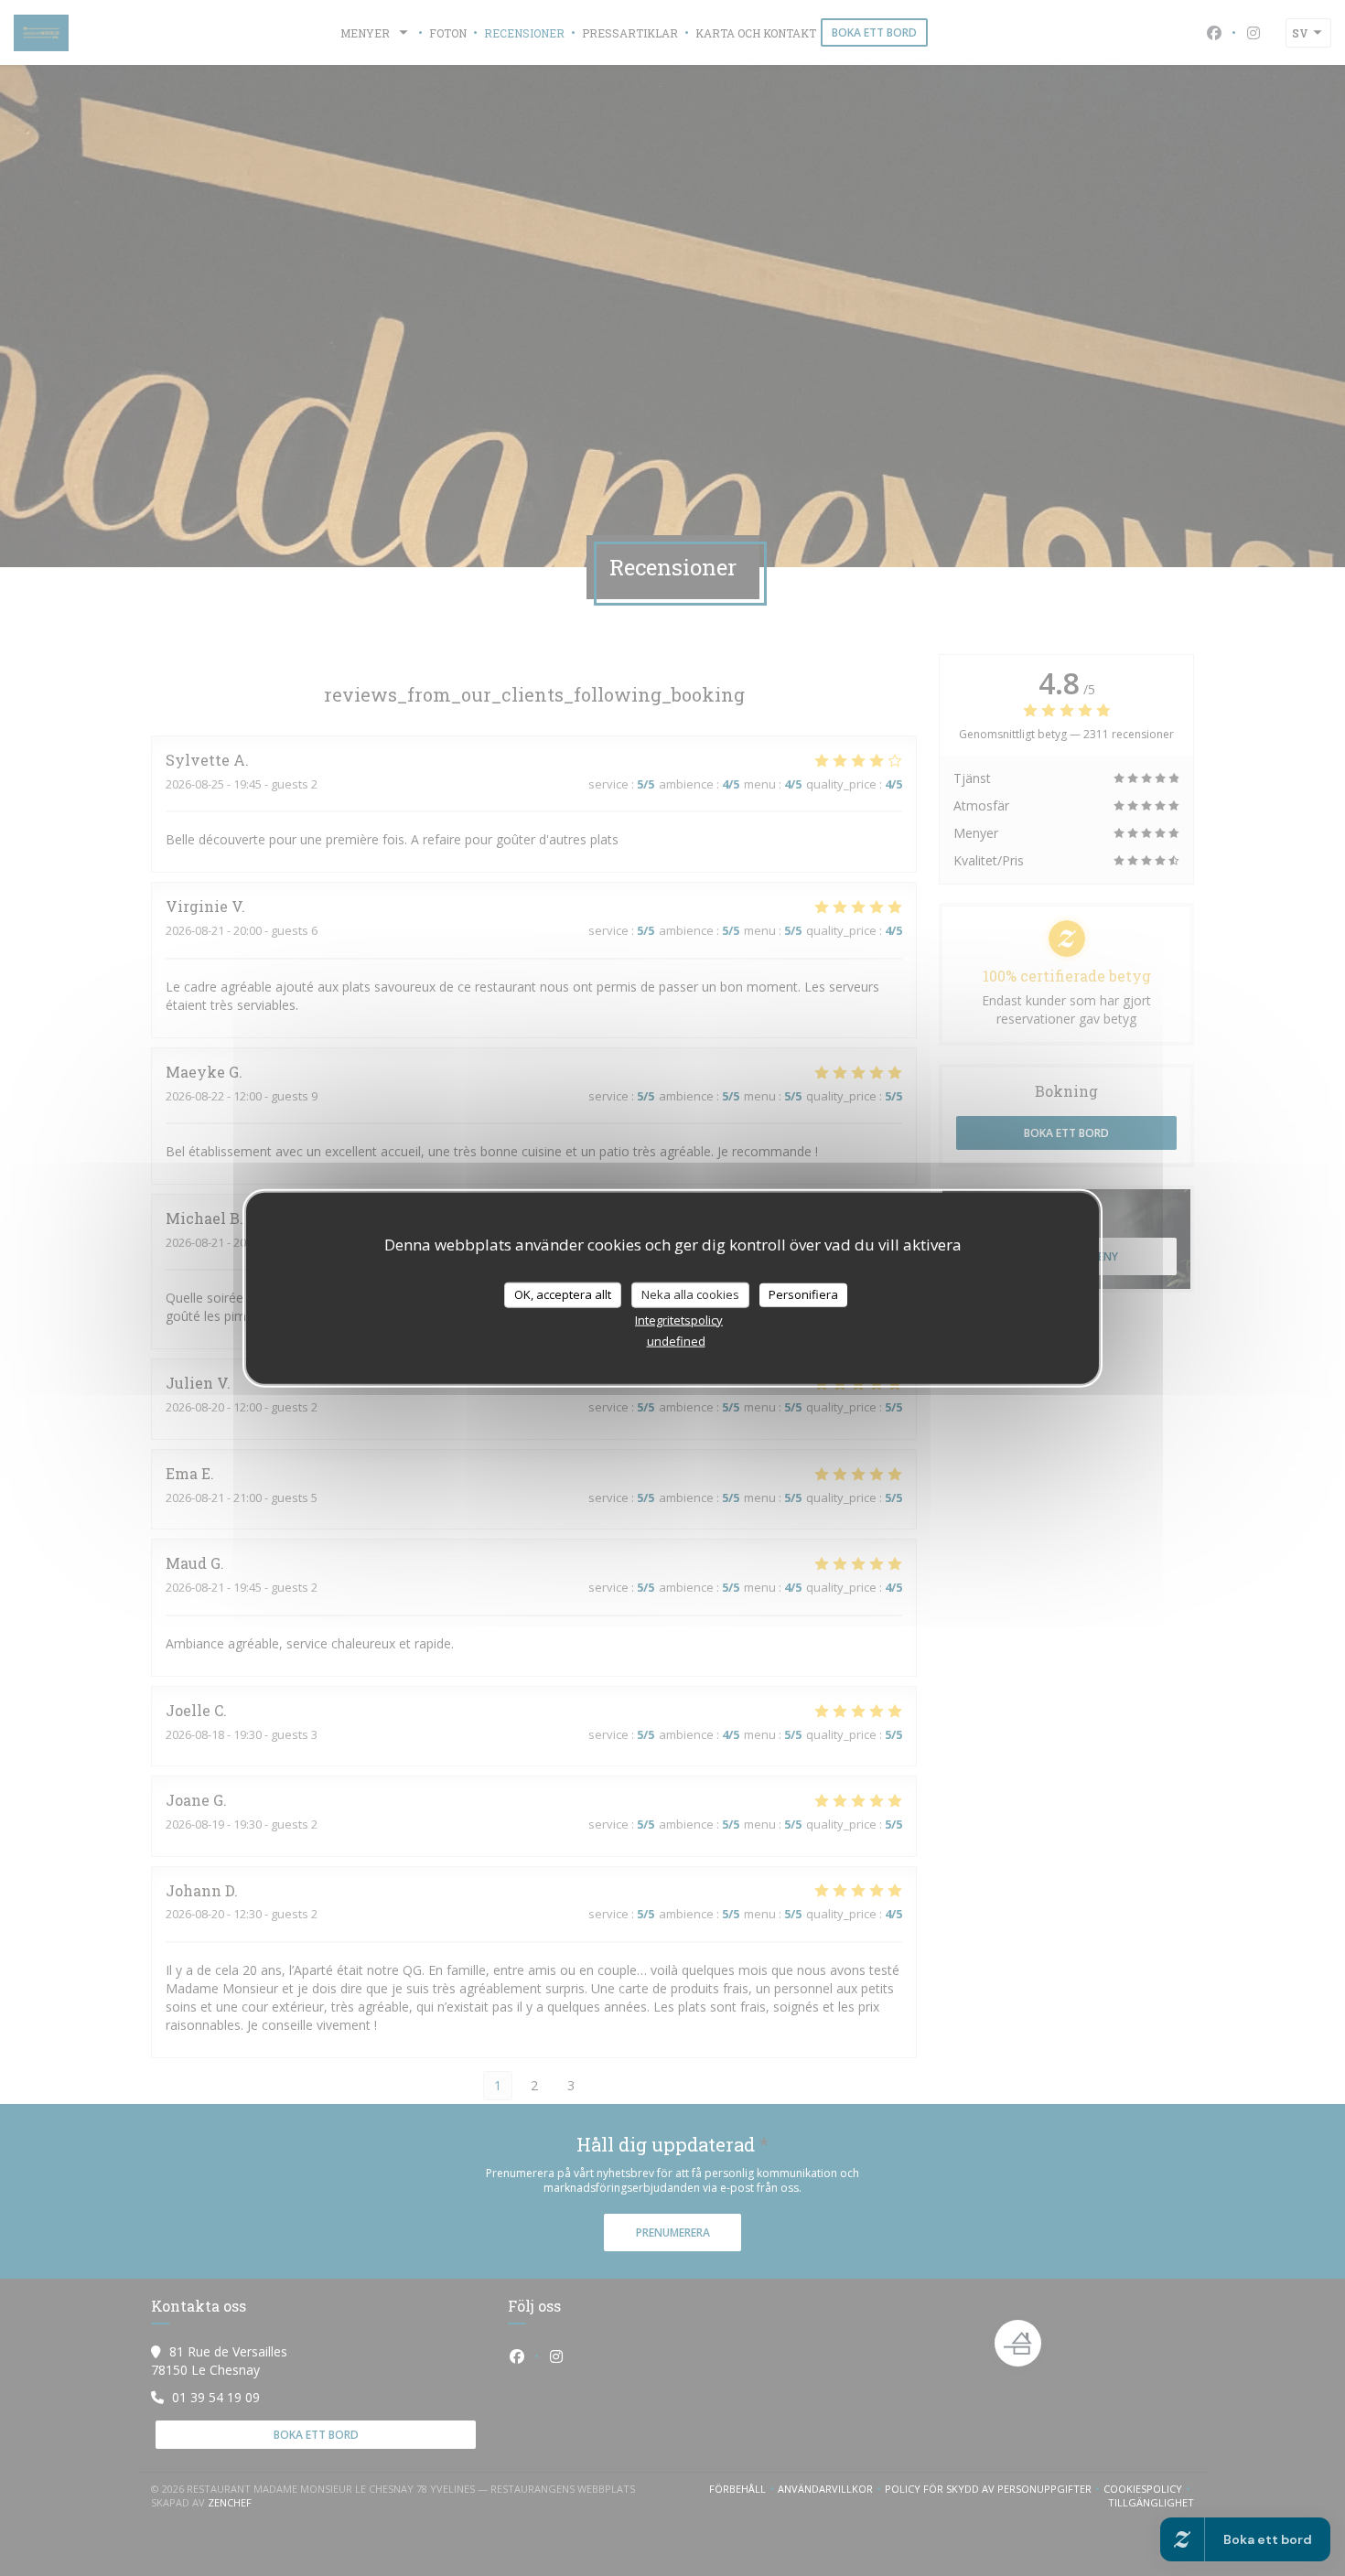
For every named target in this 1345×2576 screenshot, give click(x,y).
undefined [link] (676, 1340)
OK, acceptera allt (563, 1294)
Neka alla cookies (690, 1294)
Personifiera (803, 1294)
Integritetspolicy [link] (679, 1319)
